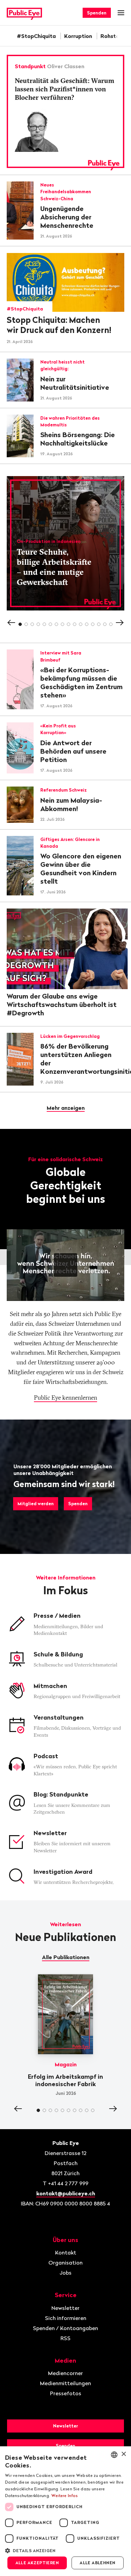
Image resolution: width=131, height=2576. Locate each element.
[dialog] (65, 2511)
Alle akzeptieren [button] (37, 2563)
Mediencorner (65, 2373)
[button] (65, 2550)
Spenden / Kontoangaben (65, 2328)
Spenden (97, 13)
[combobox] (114, 2455)
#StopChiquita (36, 36)
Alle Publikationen (66, 1957)
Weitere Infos (65, 2496)
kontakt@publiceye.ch (66, 2193)
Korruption (78, 36)
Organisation (65, 2263)
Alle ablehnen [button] (97, 2563)
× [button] (123, 2454)
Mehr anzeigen (66, 1108)
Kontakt (66, 2252)
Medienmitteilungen (65, 2383)
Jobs (65, 2273)
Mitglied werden (36, 1504)
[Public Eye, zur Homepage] (24, 13)
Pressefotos (66, 2393)
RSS (65, 2338)
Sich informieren (66, 2318)
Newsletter (65, 2308)
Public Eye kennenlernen (65, 1398)
